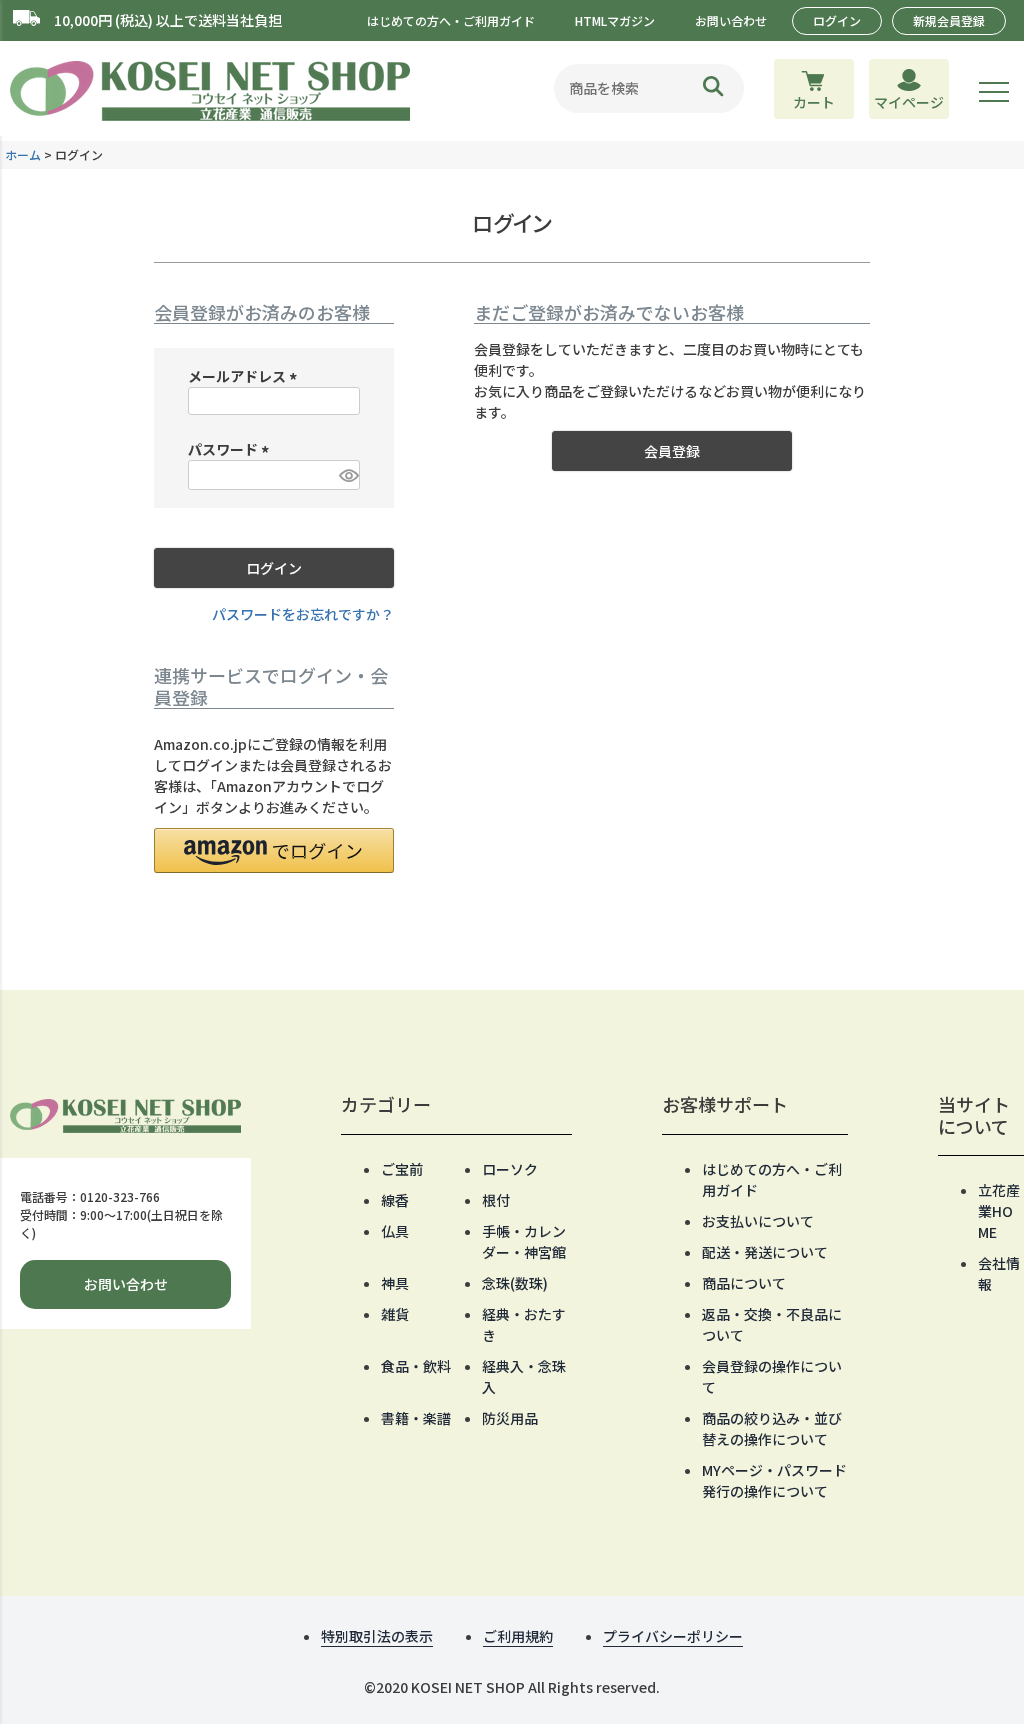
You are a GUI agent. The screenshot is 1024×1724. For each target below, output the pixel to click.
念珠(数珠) (515, 1283)
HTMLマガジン (615, 20)
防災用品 (510, 1418)
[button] (274, 850)
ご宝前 (402, 1169)
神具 (395, 1283)
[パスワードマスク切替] (346, 475)
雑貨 (395, 1314)
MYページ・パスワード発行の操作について (774, 1480)
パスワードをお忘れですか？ (303, 614)
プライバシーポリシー (673, 1636)
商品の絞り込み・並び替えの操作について (772, 1428)
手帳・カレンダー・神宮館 (524, 1241)
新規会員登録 (949, 20)
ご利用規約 (518, 1636)
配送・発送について (765, 1252)
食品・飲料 (416, 1366)
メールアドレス (245, 376)
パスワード (231, 449)
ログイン (837, 20)
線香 (395, 1200)
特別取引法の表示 (377, 1636)
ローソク (510, 1169)
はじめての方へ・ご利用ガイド (451, 20)
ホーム (23, 154)
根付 (496, 1200)
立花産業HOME (999, 1211)
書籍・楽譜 (416, 1418)
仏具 (395, 1231)
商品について (744, 1283)
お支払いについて (758, 1221)
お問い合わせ (731, 20)
